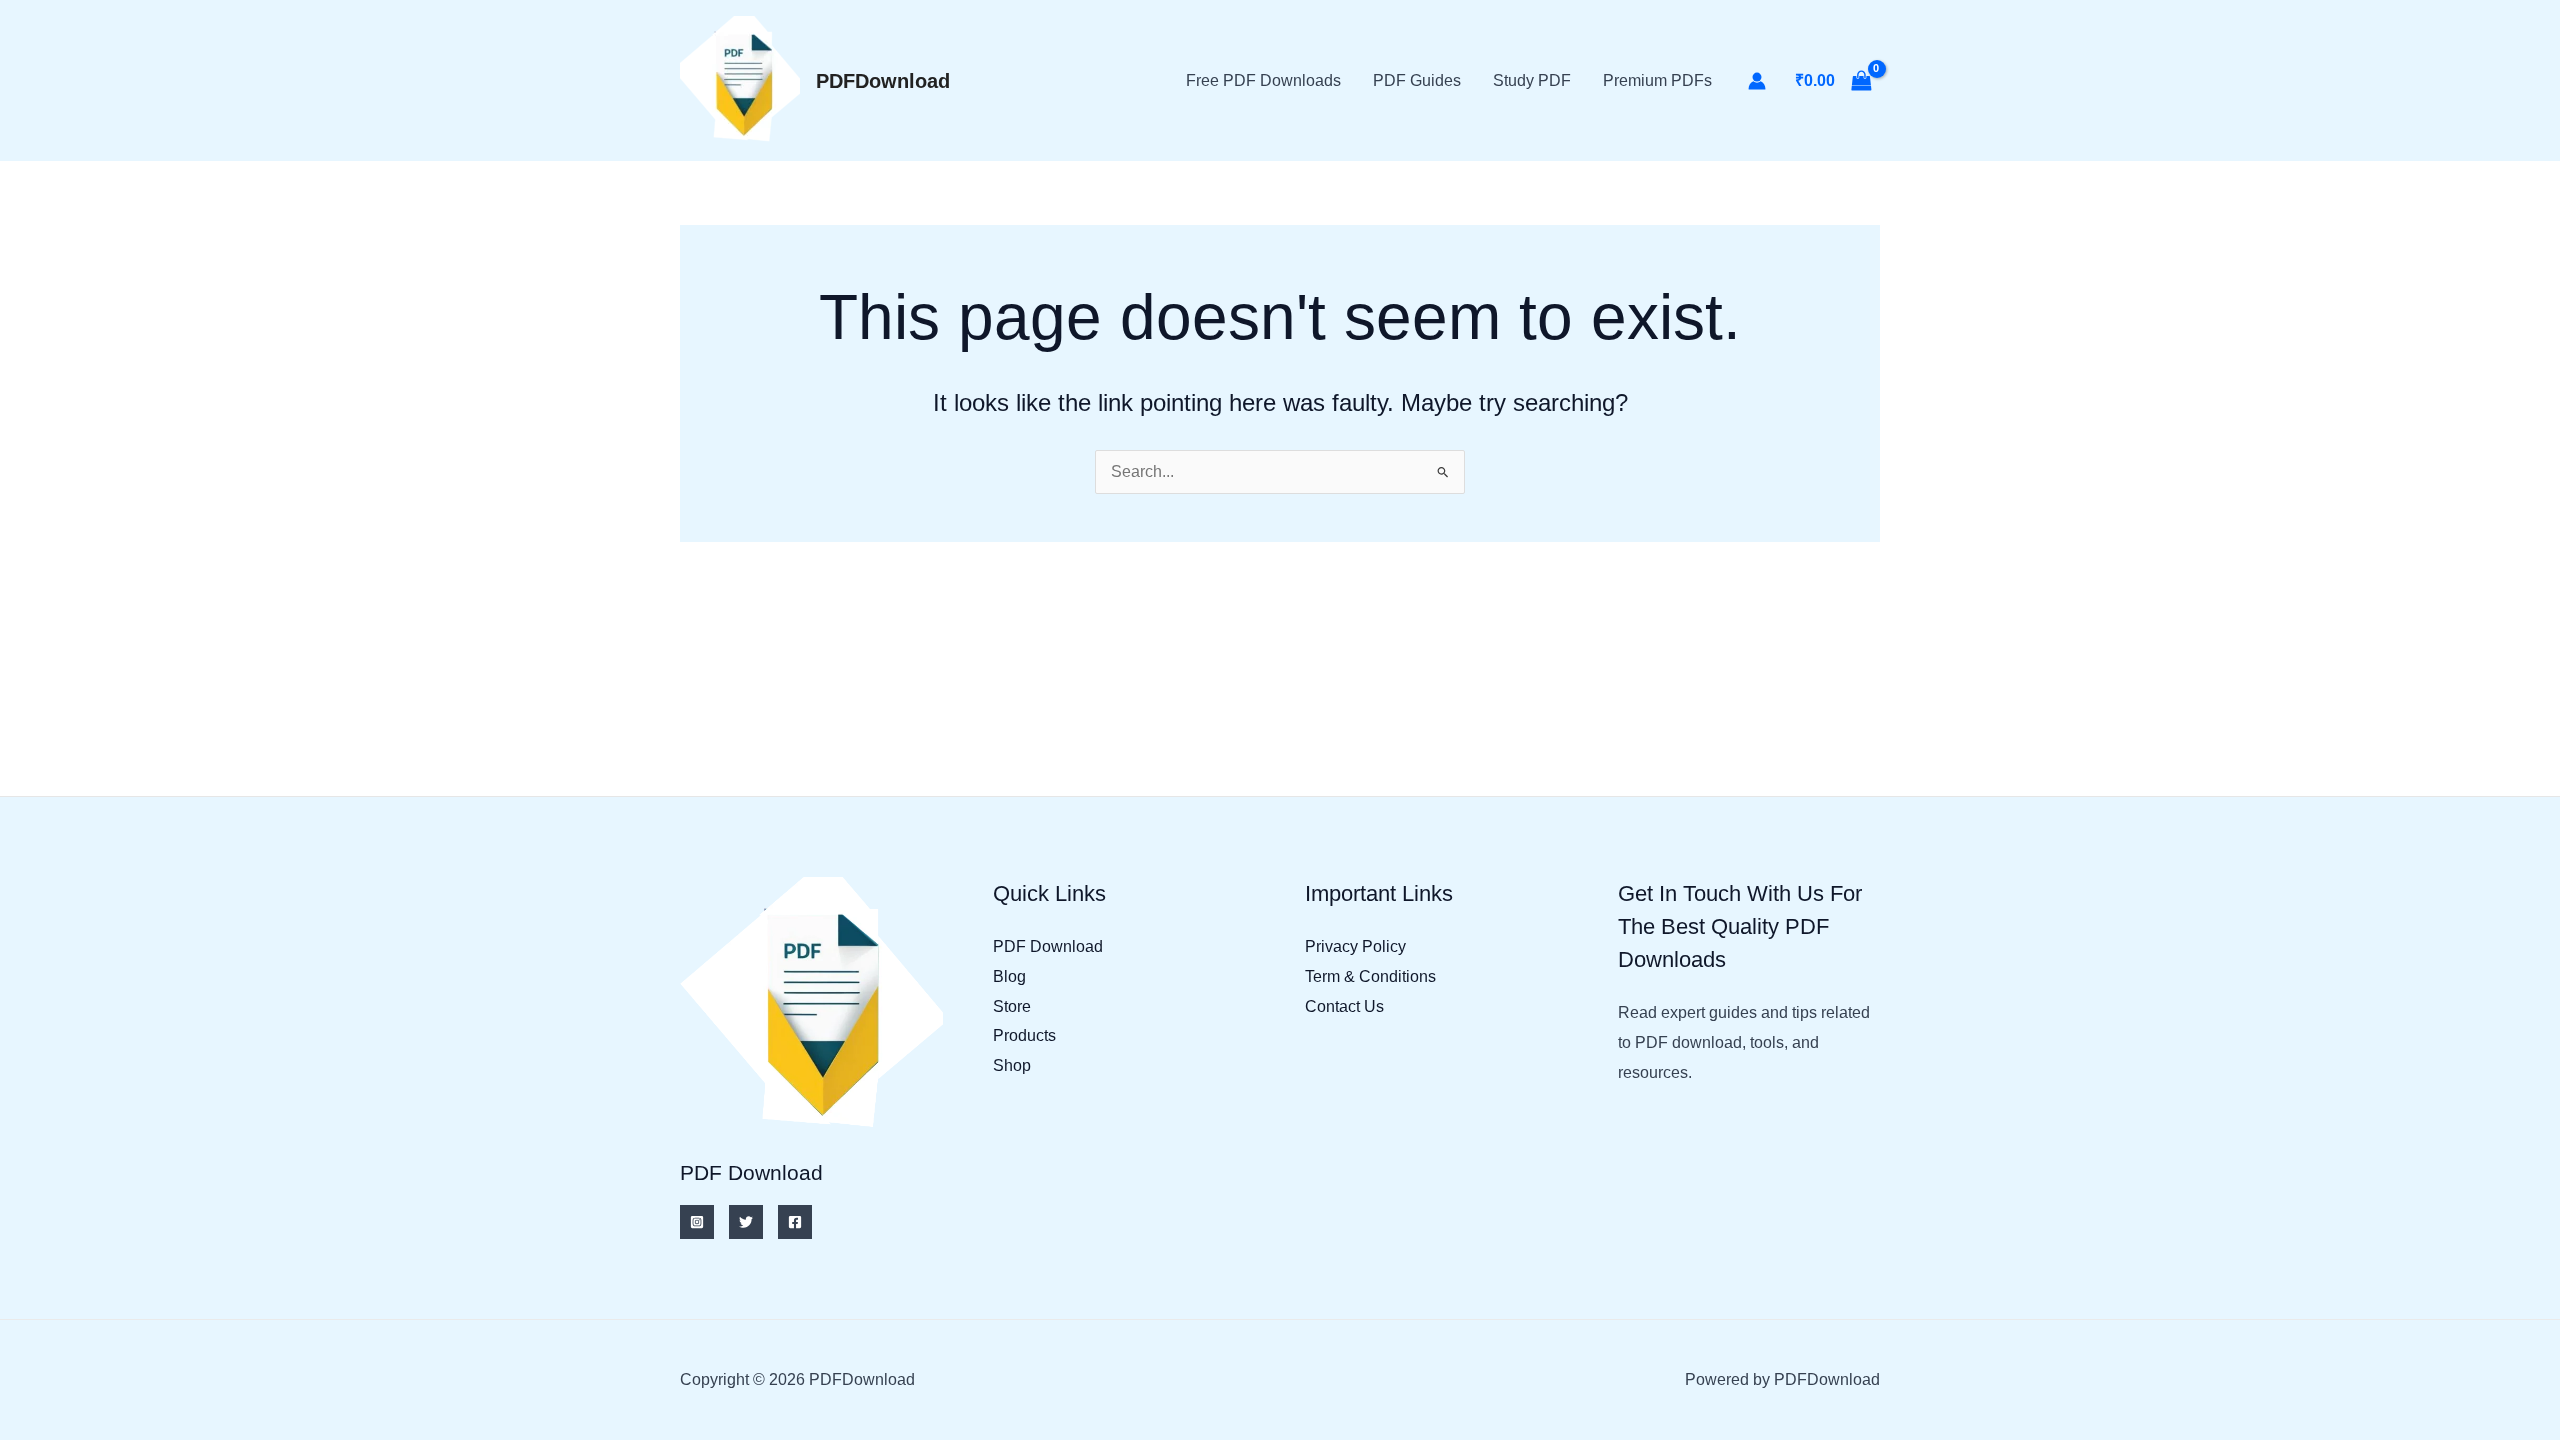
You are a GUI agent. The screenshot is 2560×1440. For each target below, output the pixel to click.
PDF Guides (1417, 80)
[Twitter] (746, 1222)
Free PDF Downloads (1263, 80)
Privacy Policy (1355, 946)
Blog (1009, 976)
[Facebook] (795, 1222)
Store (1012, 1006)
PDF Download (1048, 946)
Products (1024, 1035)
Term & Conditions (1370, 976)
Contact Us (1344, 1006)
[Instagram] (697, 1222)
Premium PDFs (1657, 80)
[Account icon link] (1757, 81)
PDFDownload (883, 81)
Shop (1012, 1065)
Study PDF (1532, 80)
